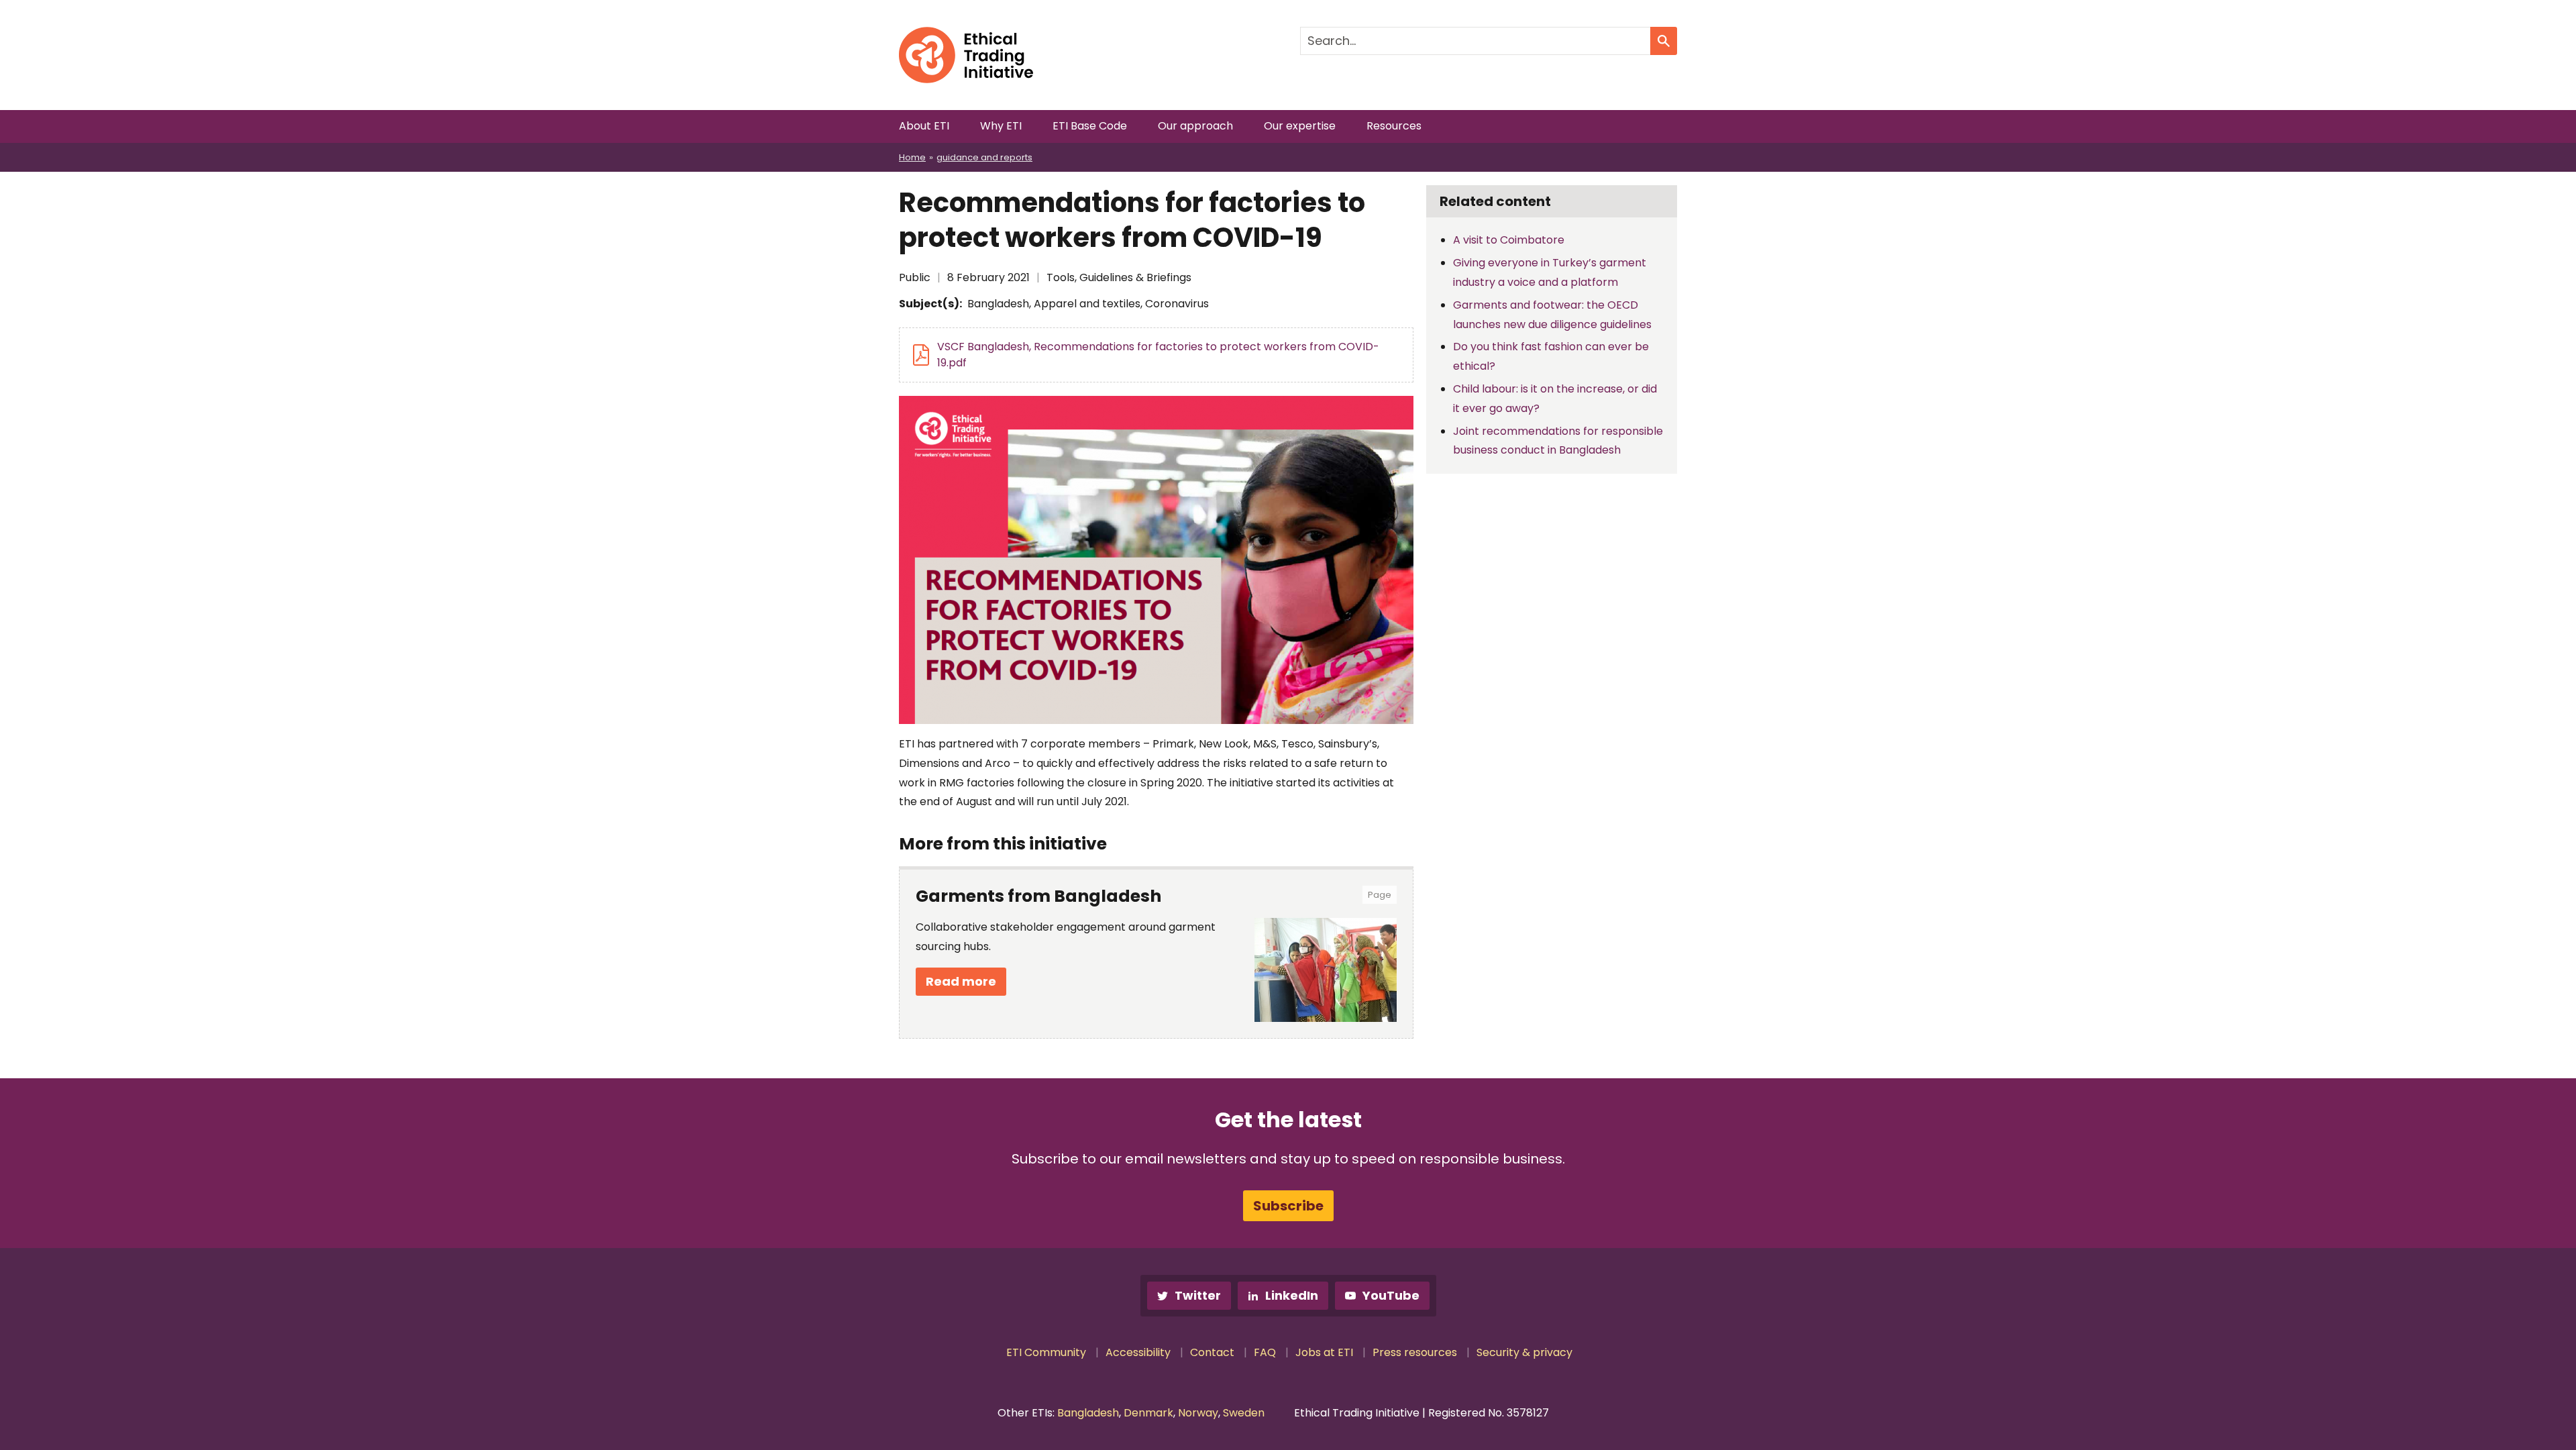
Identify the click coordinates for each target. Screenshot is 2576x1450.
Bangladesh (1088, 1413)
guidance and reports (984, 157)
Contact (1212, 1352)
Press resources (1415, 1352)
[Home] (966, 36)
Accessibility (1138, 1352)
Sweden (1244, 1413)
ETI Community (1046, 1352)
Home (912, 157)
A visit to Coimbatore (1509, 240)
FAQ (1265, 1352)
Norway (1198, 1413)
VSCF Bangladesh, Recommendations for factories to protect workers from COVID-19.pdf (1158, 355)
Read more (961, 981)
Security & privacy (1524, 1352)
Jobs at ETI (1324, 1352)
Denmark (1148, 1413)
